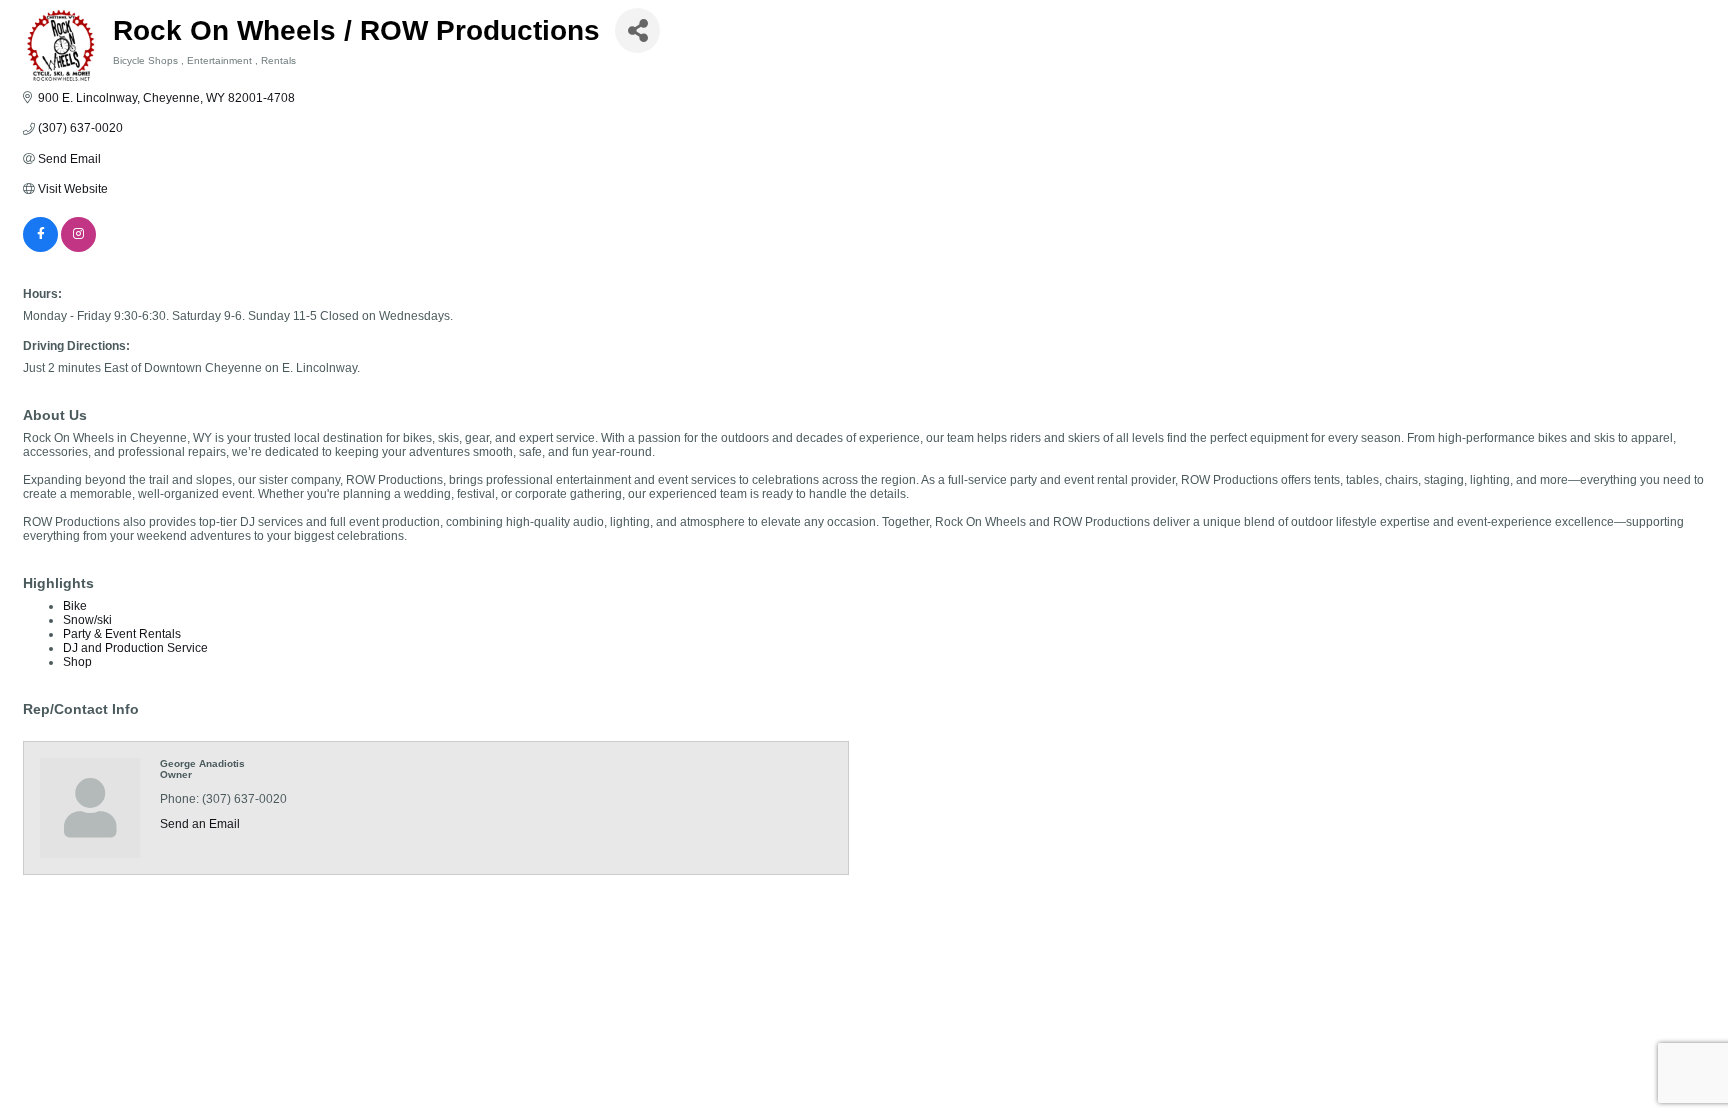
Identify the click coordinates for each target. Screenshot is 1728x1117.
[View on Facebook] (40, 248)
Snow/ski (87, 620)
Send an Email (200, 824)
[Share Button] (637, 30)
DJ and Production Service (135, 648)
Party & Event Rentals (122, 634)
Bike (75, 606)
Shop (77, 662)
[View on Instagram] (78, 248)
